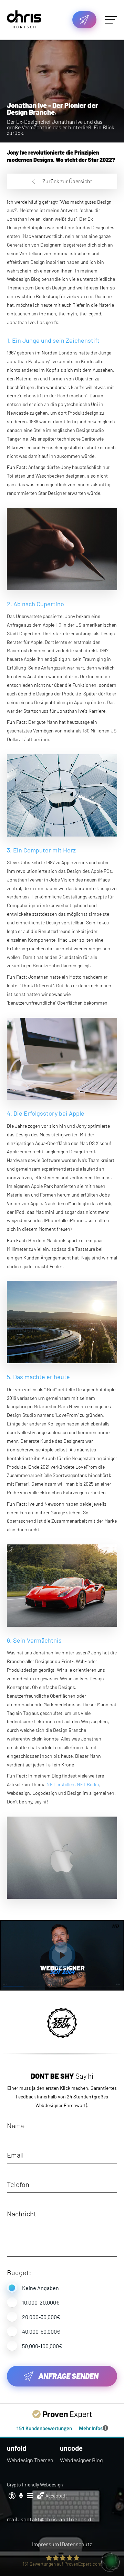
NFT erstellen (60, 1784)
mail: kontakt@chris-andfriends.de (51, 2519)
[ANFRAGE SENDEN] (84, 20)
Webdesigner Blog (81, 2460)
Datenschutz (77, 2544)
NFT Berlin (88, 1784)
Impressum (45, 2544)
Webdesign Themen (30, 2460)
